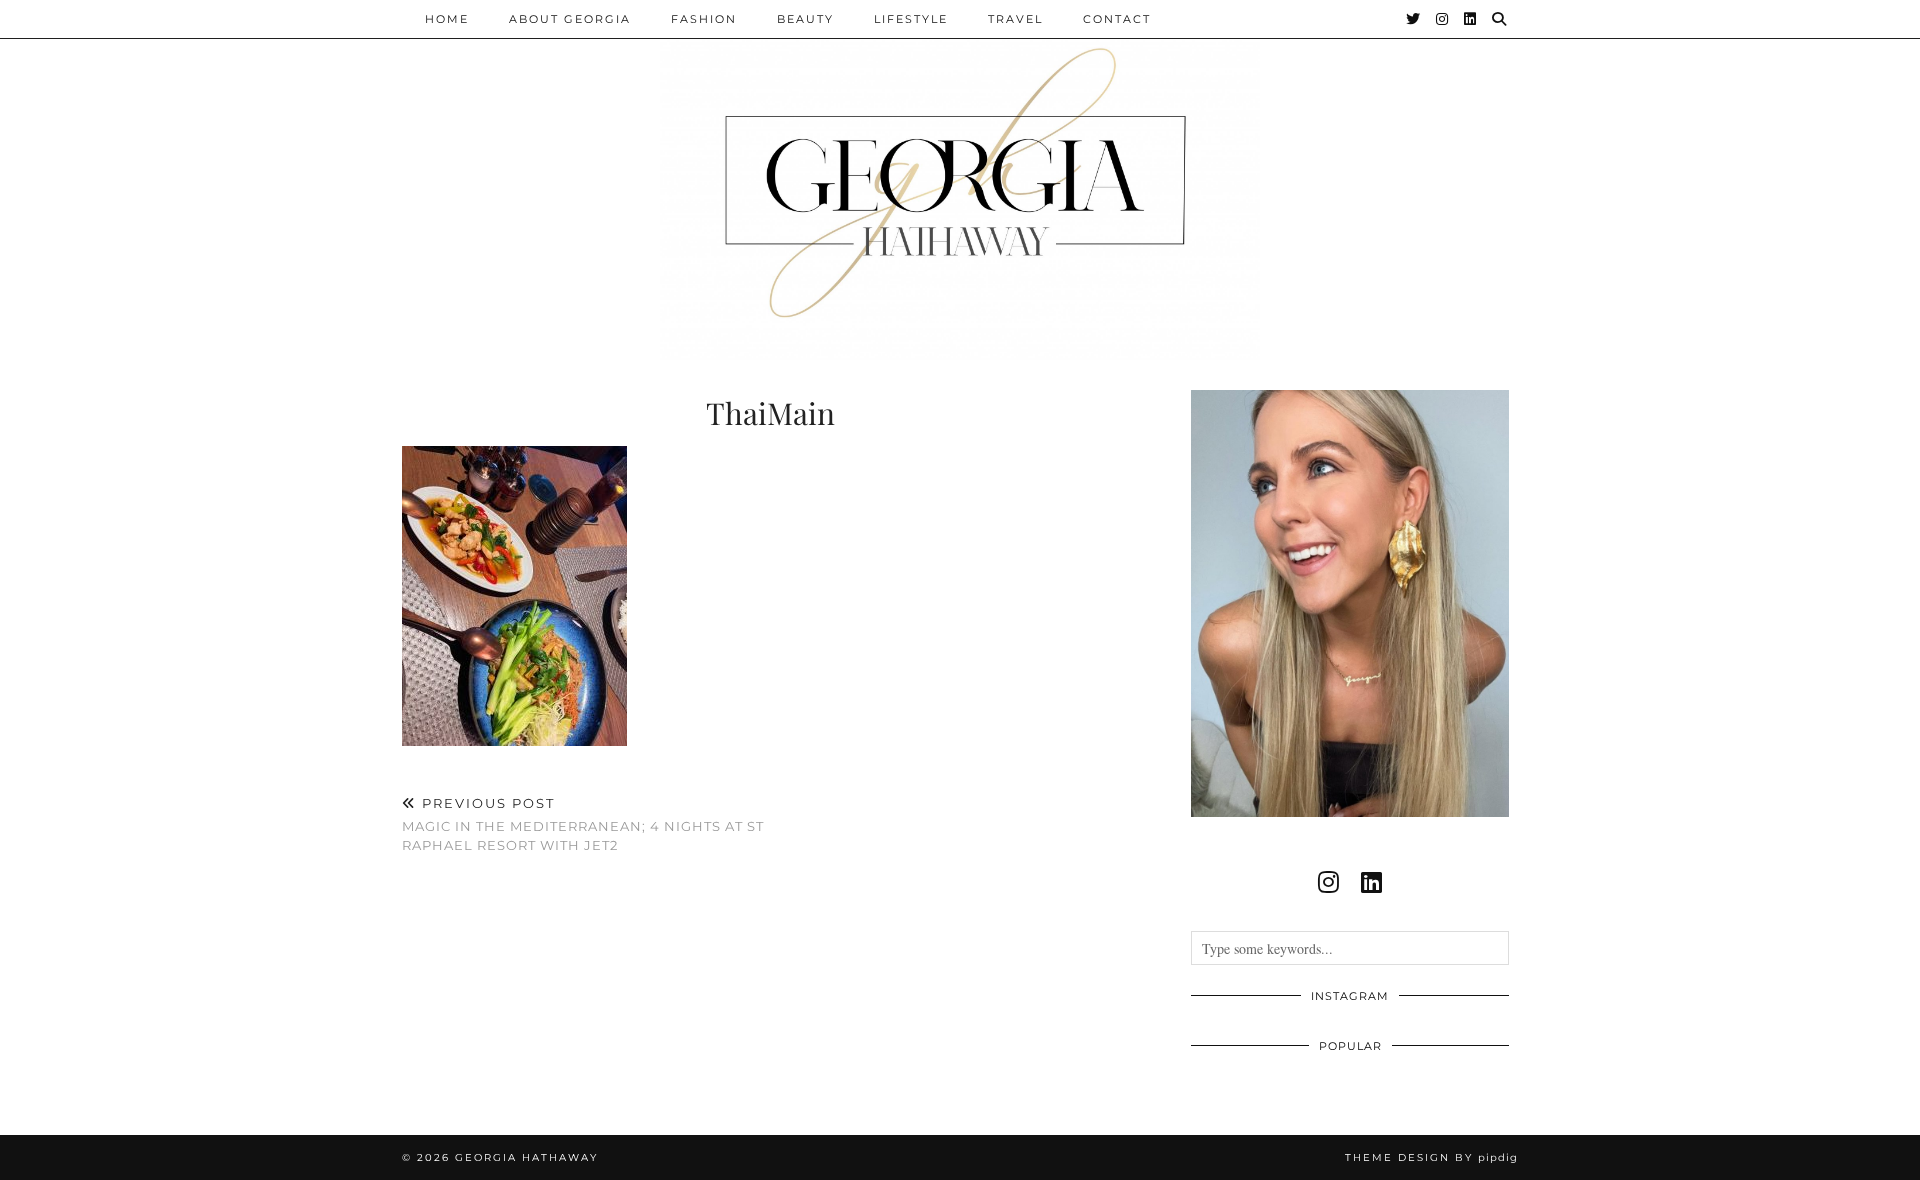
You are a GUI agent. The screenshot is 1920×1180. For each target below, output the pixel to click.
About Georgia (570, 19)
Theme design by (1431, 1157)
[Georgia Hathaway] (960, 180)
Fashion (704, 19)
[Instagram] (1443, 19)
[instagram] (1328, 882)
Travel (1015, 19)
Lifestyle (911, 19)
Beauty (805, 19)
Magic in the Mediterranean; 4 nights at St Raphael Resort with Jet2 (583, 824)
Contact (1117, 19)
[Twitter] (1414, 19)
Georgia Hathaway (526, 1157)
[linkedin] (1371, 882)
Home (447, 19)
